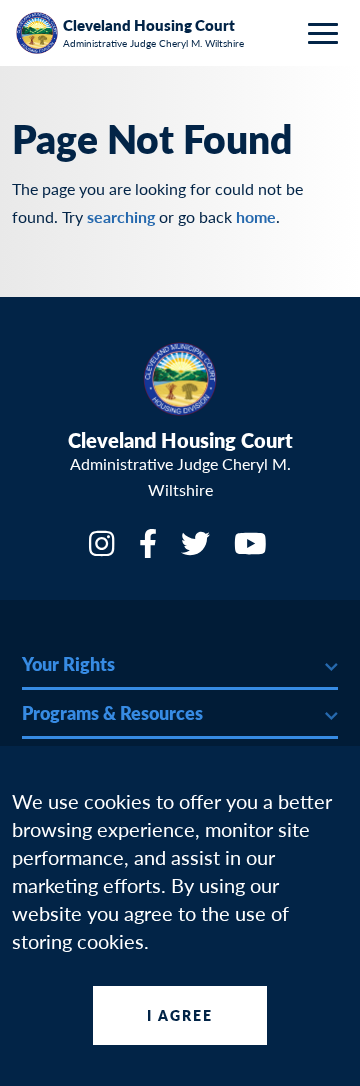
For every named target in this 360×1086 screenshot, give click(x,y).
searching (121, 216)
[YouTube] (252, 549)
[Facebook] (150, 549)
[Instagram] (103, 549)
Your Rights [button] (68, 663)
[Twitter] (197, 549)
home (256, 216)
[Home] (36, 33)
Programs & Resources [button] (112, 712)
